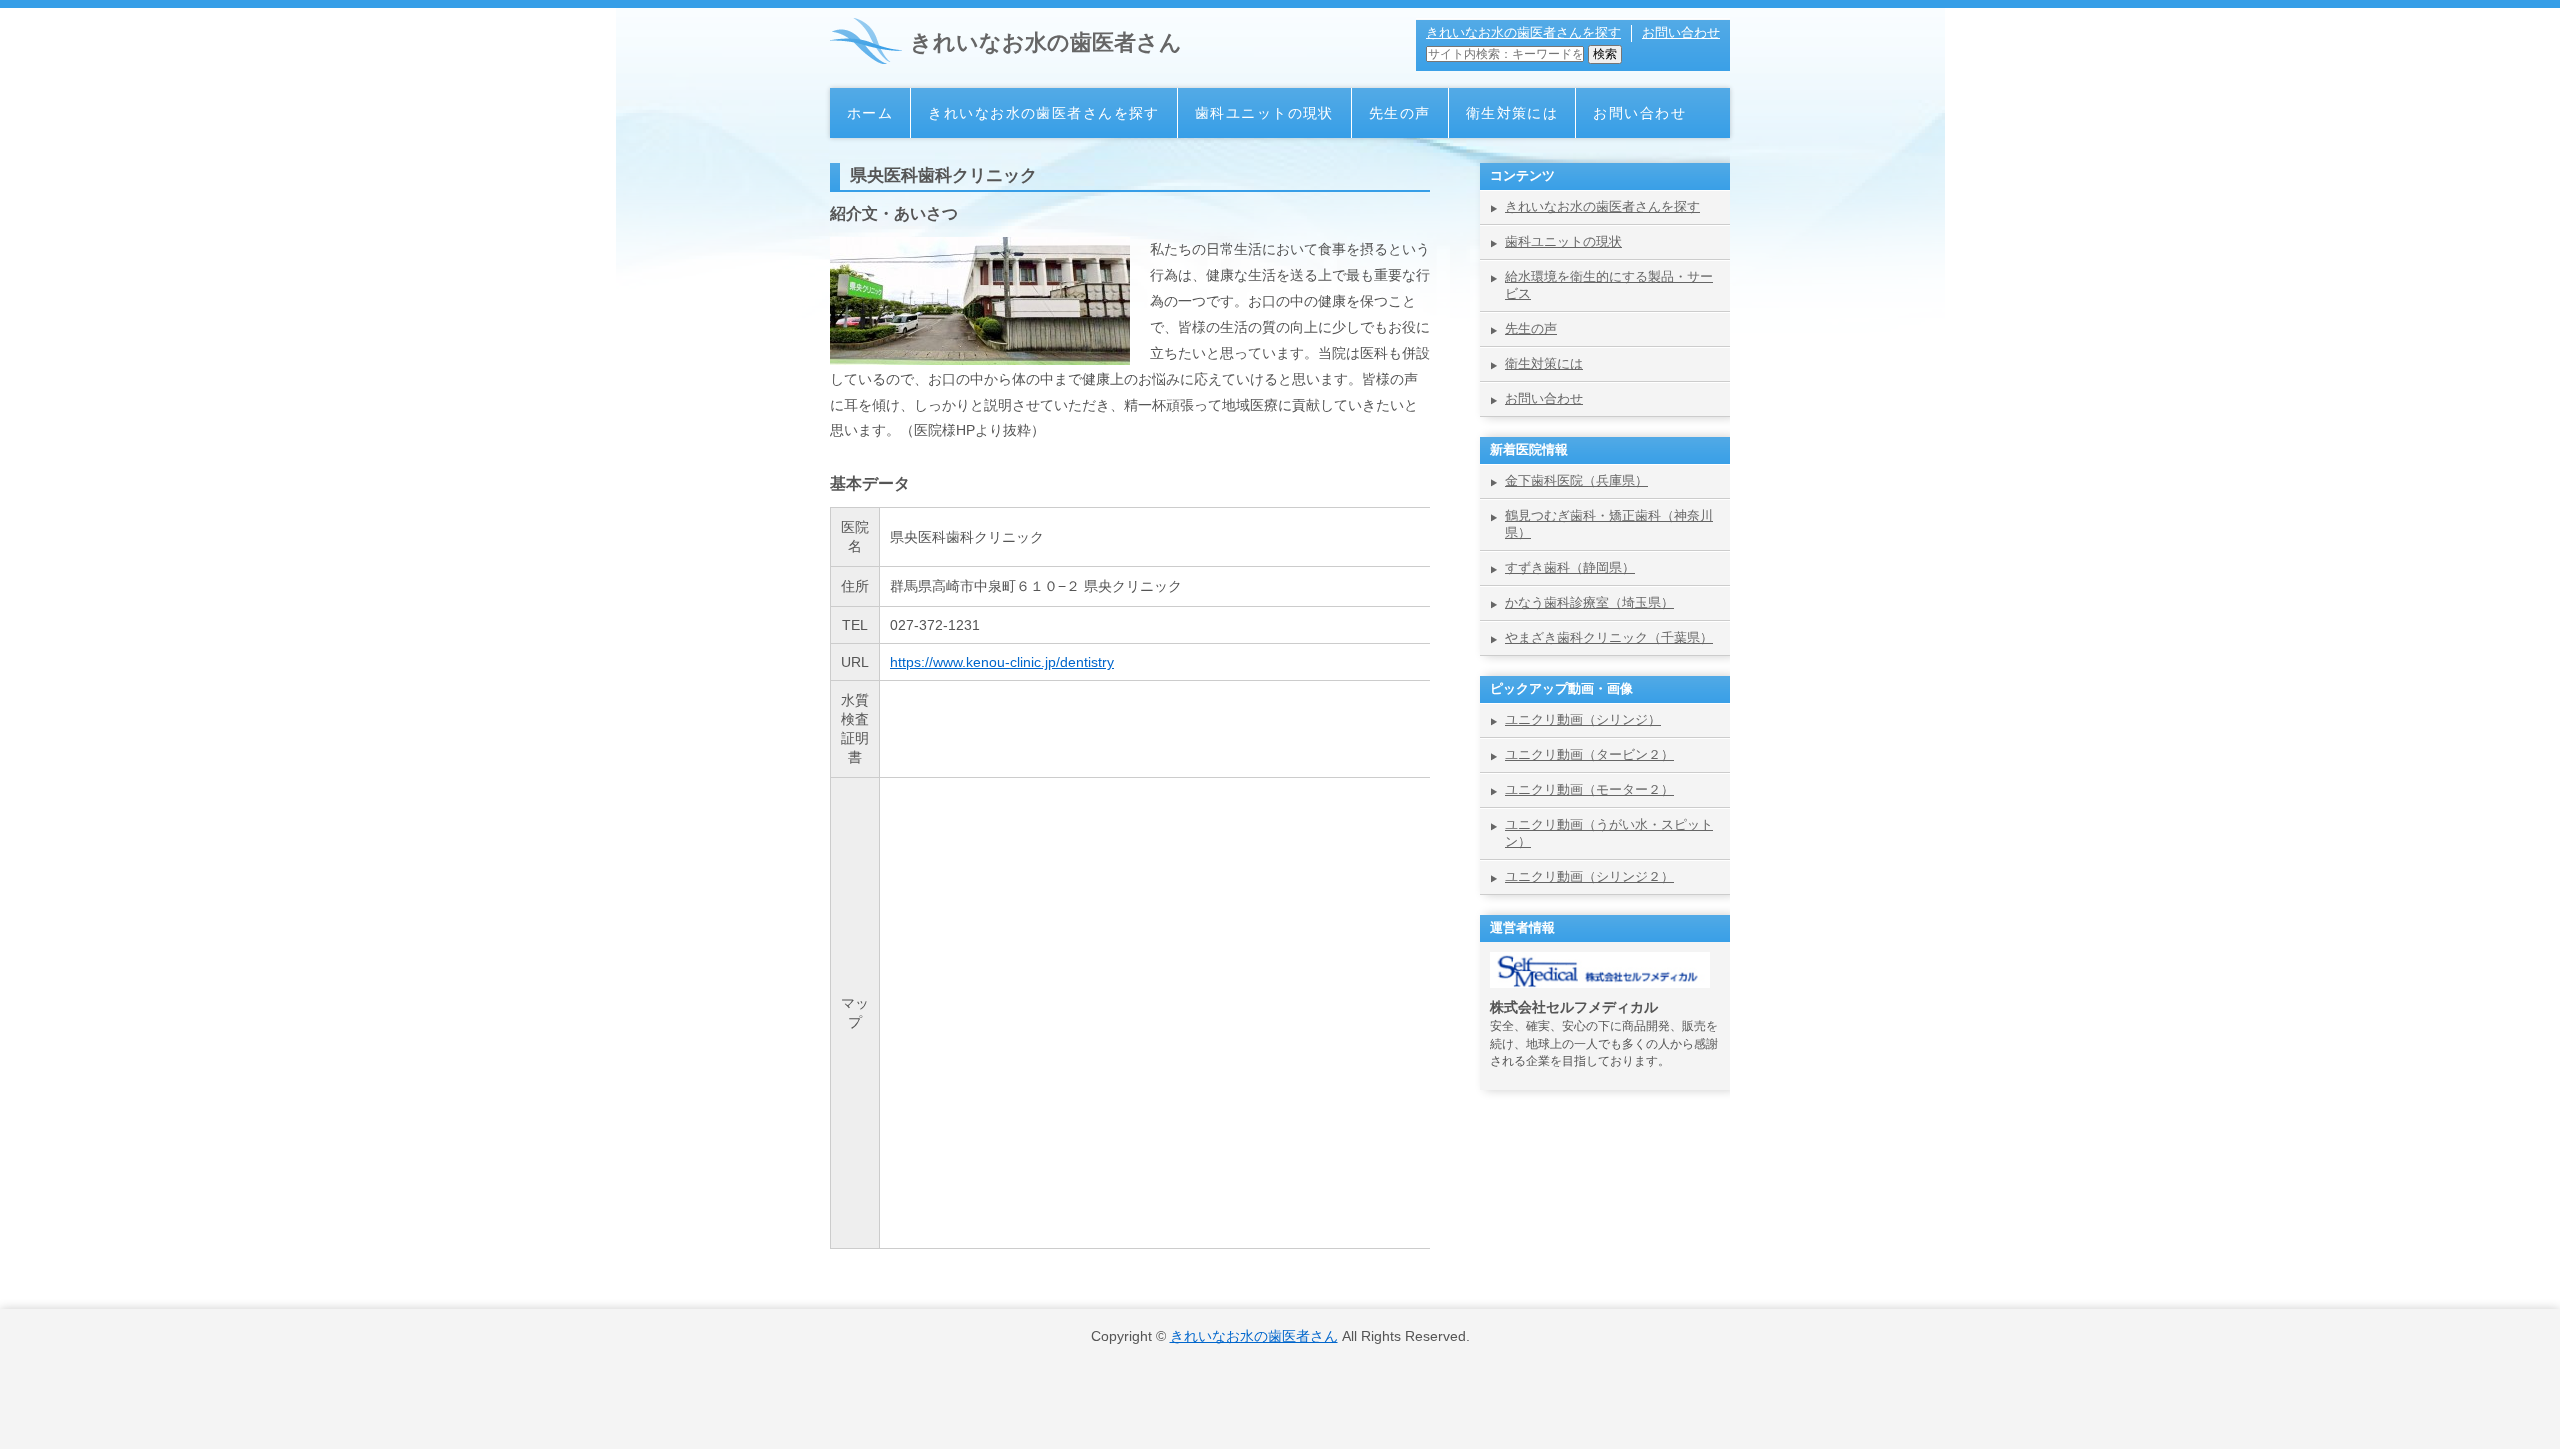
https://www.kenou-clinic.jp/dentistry (1002, 662)
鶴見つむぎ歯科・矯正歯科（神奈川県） (1609, 524)
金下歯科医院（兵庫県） (1576, 480)
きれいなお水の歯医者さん (1046, 42)
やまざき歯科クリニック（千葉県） (1609, 637)
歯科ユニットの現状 (1264, 113)
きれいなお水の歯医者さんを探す (1523, 32)
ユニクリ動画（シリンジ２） (1589, 876)
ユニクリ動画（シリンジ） (1583, 719)
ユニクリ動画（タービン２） (1589, 754)
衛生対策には (1512, 113)
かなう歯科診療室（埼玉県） (1589, 602)
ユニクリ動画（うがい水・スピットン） (1609, 833)
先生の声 (1400, 113)
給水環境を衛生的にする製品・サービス (1609, 285)
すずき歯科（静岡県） (1570, 567)
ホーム (870, 113)
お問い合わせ (1681, 32)
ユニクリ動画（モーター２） (1589, 789)
